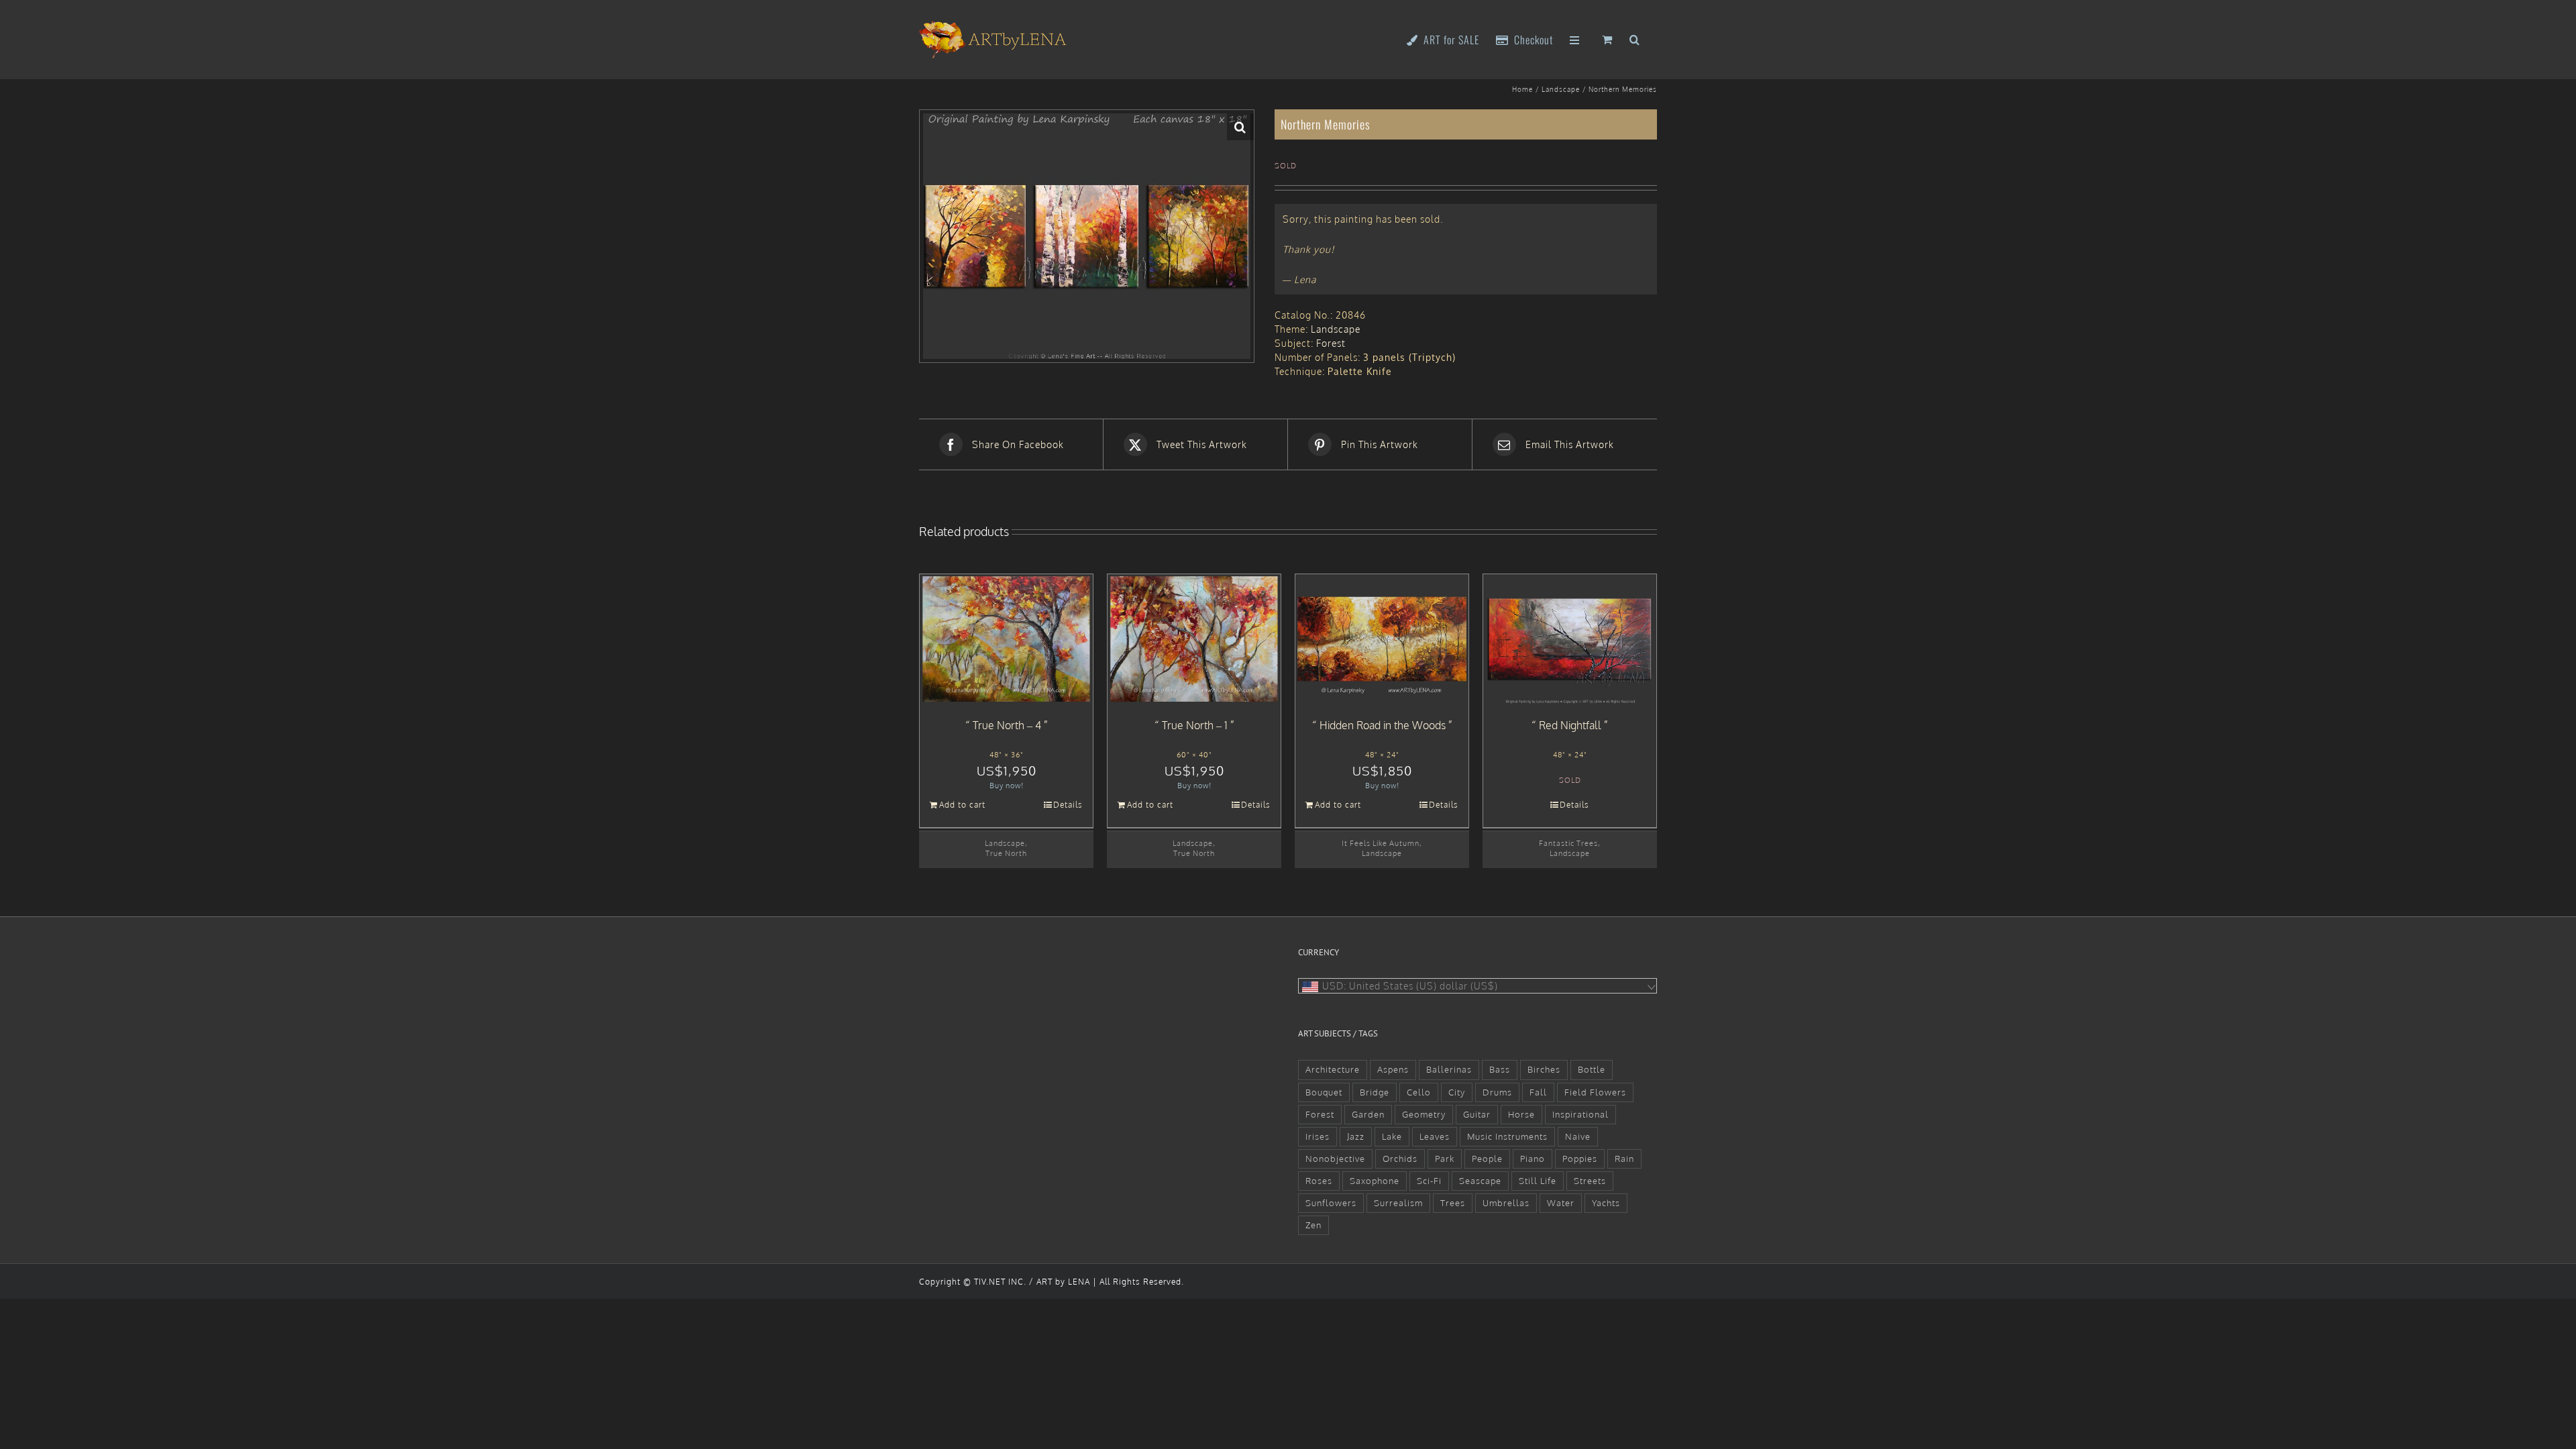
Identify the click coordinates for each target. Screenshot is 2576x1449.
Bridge (1375, 1092)
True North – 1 (1195, 725)
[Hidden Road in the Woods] (1382, 639)
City (1457, 1092)
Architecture (1333, 1069)
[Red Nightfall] (1570, 639)
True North (1006, 853)
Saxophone (1375, 1181)
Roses (1319, 1181)
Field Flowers (1595, 1092)
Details (1068, 805)
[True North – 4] (1006, 639)
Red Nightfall (1570, 725)
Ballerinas (1449, 1069)
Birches (1544, 1069)
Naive (1578, 1136)
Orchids (1400, 1159)
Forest (1331, 343)
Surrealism (1398, 1203)
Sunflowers (1331, 1203)
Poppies (1580, 1159)
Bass (1500, 1069)
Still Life (1538, 1181)
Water (1561, 1203)
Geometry (1424, 1114)
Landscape (1336, 329)
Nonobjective (1335, 1159)
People (1487, 1159)
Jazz (1356, 1136)
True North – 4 (1007, 725)
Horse (1521, 1114)
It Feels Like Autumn (1381, 843)
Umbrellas (1506, 1203)
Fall (1538, 1092)
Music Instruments (1507, 1136)
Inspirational (1580, 1114)
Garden (1368, 1114)
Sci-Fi (1429, 1181)
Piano (1533, 1159)
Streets (1590, 1181)
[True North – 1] (1194, 639)
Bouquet (1324, 1092)
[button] (1635, 39)
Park (1445, 1159)
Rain (1624, 1159)
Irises (1318, 1136)
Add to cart (962, 805)
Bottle (1592, 1069)
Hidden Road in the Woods (1383, 725)
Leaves (1435, 1136)
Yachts (1606, 1203)
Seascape (1480, 1181)
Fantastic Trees (1568, 843)
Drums (1497, 1092)
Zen (1313, 1225)
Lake (1392, 1136)
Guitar (1477, 1114)
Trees (1453, 1203)
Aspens (1393, 1069)
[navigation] (1478, 986)
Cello (1419, 1092)
